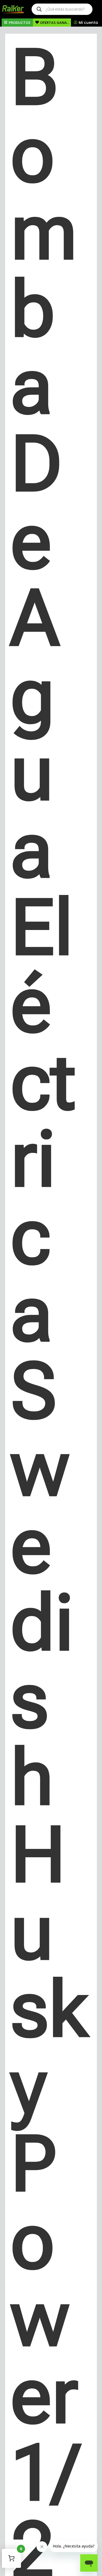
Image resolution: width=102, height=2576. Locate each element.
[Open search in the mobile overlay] (62, 9)
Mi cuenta (88, 23)
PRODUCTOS (20, 23)
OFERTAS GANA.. (54, 23)
